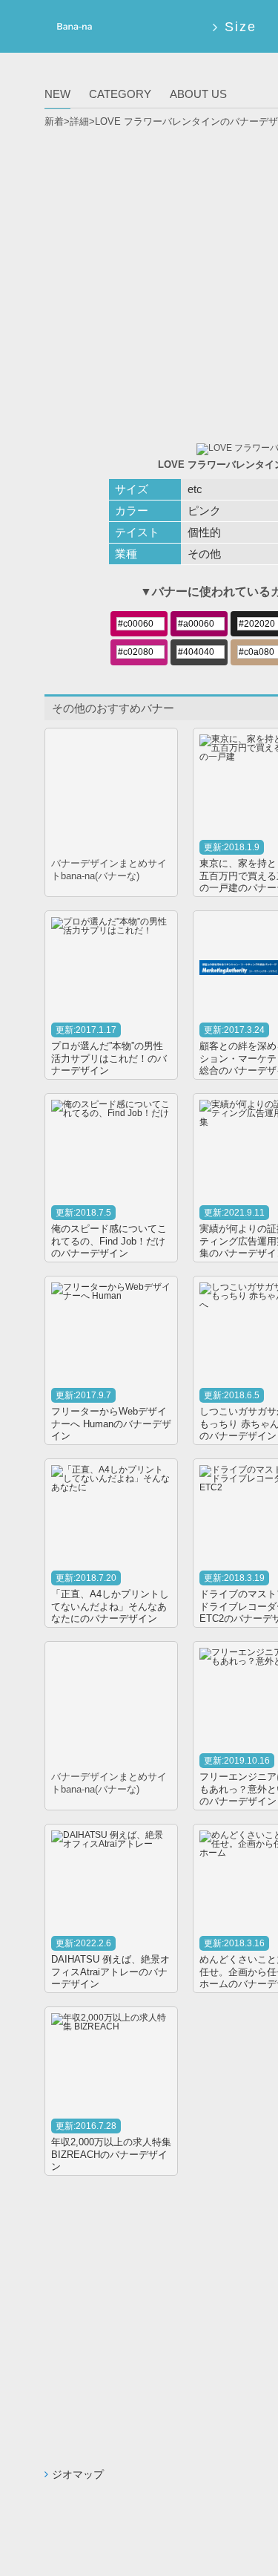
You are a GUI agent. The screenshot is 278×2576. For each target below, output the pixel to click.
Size (240, 27)
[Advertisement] (139, 280)
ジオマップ (78, 2474)
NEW (57, 94)
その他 (204, 554)
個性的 (204, 532)
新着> (57, 121)
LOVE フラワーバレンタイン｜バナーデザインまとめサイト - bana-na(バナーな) (73, 29)
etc (195, 489)
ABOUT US (198, 94)
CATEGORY (120, 94)
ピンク (204, 511)
